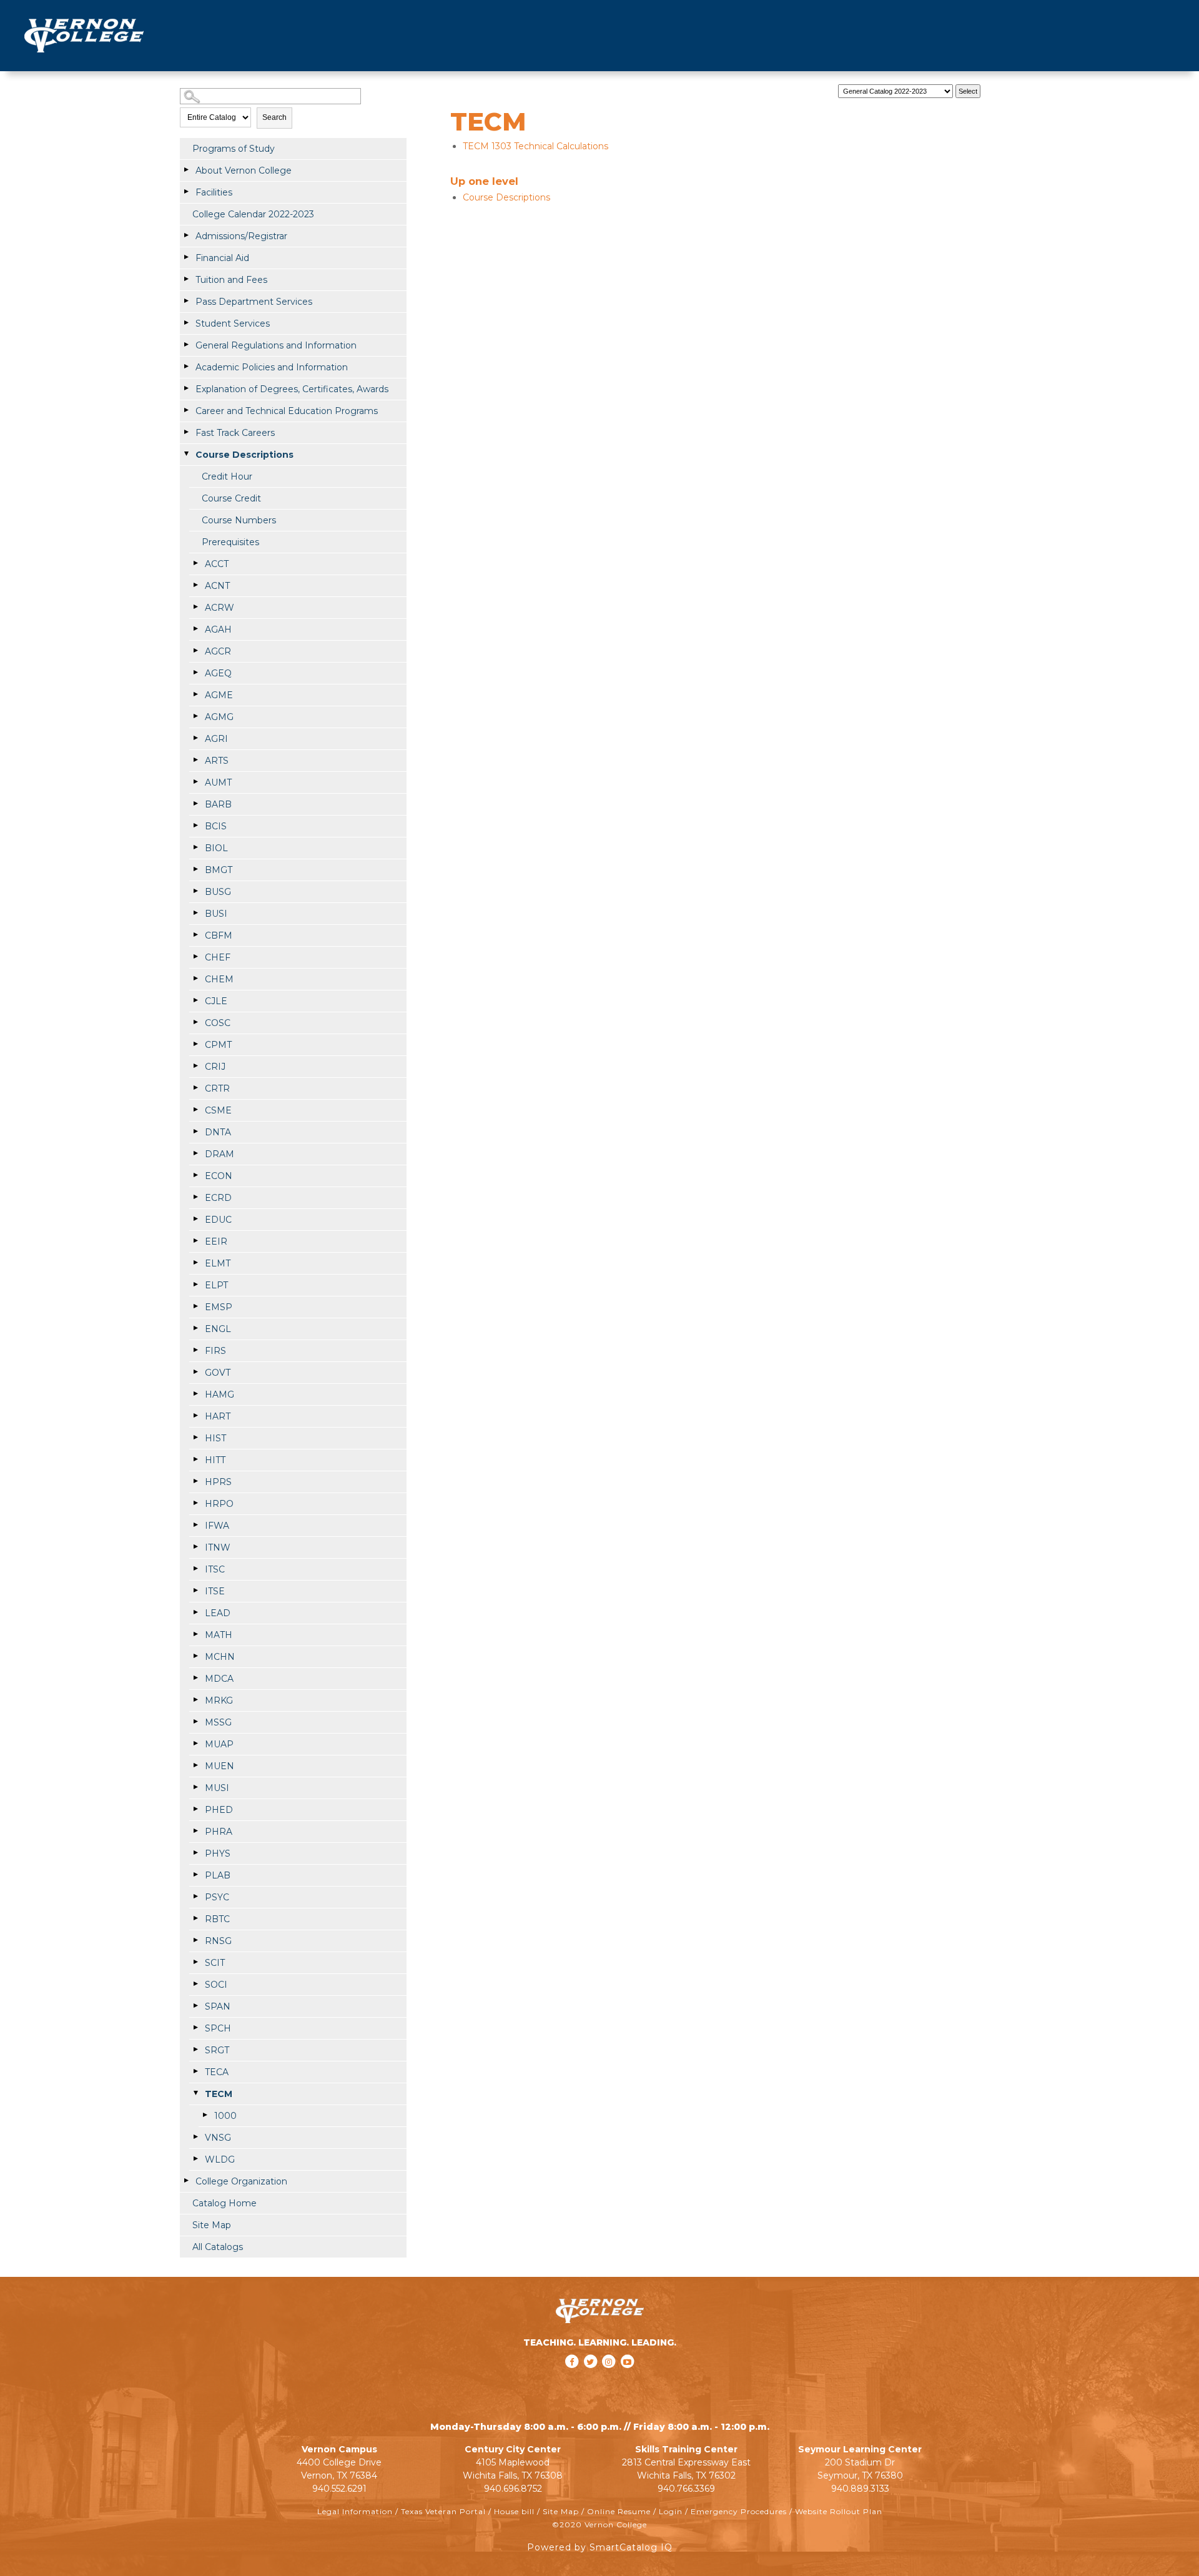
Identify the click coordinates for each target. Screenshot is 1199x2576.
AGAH (218, 629)
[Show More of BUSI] (195, 913)
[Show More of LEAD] (195, 1612)
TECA (217, 2072)
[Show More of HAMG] (195, 1394)
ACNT (217, 586)
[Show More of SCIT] (195, 1962)
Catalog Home (225, 2203)
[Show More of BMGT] (195, 869)
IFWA (217, 1526)
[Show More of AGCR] (195, 651)
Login (671, 2511)
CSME (218, 1110)
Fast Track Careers (235, 433)
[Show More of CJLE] (195, 1000)
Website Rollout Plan (839, 2511)
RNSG (218, 1941)
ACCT (217, 564)
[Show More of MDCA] (195, 1678)
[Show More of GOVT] (195, 1372)
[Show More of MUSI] (195, 1787)
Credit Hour (227, 476)
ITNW (218, 1547)
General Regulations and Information (276, 345)
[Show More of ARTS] (195, 760)
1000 (225, 2116)
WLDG (220, 2159)
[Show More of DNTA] (195, 1132)
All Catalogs (218, 2247)
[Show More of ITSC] (195, 1569)
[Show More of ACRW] (195, 607)
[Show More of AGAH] (195, 629)
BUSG (218, 892)
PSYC (217, 1897)
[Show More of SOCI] (195, 1984)
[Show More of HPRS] (195, 1481)
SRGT (217, 2050)
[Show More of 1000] (205, 2115)
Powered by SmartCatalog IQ (600, 2547)
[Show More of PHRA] (195, 1831)
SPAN (218, 2006)
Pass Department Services (254, 302)
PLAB (218, 1875)
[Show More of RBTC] (195, 1918)
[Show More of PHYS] (195, 1853)
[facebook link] (573, 2378)
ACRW (220, 608)
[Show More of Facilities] (186, 192)
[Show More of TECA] (195, 2071)
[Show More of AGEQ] (195, 673)
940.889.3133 (860, 2489)
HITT (215, 1460)
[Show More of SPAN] (195, 2006)
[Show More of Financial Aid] (186, 257)
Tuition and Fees (231, 280)
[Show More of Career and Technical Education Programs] (186, 410)
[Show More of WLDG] (195, 2159)
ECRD (218, 1198)
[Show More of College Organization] (186, 2181)
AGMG (219, 717)
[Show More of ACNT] (195, 585)
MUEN (220, 1766)
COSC (218, 1023)
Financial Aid (222, 258)
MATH (219, 1635)
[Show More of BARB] (195, 804)
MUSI (217, 1788)
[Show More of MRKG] (195, 1700)
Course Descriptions (244, 455)
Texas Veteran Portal (443, 2511)
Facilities (214, 192)
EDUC (218, 1220)
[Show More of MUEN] (195, 1765)
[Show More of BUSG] (195, 891)
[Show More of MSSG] (195, 1722)
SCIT (215, 1963)
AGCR (218, 651)
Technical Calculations (535, 146)
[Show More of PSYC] (195, 1897)
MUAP (219, 1744)
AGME (219, 695)
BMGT (219, 870)
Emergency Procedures (739, 2511)
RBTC (217, 1919)
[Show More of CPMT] (195, 1044)
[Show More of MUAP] (195, 1744)
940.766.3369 (686, 2489)
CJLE (216, 1001)
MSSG (218, 1722)
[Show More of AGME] (195, 694)
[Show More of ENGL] (195, 1328)
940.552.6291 (339, 2489)
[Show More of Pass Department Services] (186, 301)
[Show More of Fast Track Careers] (186, 432)
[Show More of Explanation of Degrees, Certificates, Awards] (186, 388)
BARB (218, 804)
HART (218, 1416)
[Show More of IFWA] (195, 1525)
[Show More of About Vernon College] (186, 170)
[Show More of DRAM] (195, 1153)
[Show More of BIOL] (195, 847)
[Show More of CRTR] (195, 1088)
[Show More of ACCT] (195, 563)
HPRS (218, 1482)
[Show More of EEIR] (195, 1241)
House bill (514, 2511)
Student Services (233, 323)
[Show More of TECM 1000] (195, 2093)
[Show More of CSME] (195, 1110)
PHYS (218, 1853)
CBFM (219, 935)
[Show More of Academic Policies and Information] (186, 367)
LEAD (218, 1613)
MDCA (219, 1679)
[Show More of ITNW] (195, 1547)
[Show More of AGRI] (195, 738)
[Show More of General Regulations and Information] (186, 345)
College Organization (241, 2181)
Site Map (212, 2225)
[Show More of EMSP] (195, 1306)
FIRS (215, 1351)
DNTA (218, 1132)
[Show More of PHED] (195, 1809)
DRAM (220, 1154)
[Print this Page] (997, 88)
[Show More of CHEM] (195, 979)
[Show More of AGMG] (195, 716)
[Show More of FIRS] (195, 1350)
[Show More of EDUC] (195, 1219)
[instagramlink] (610, 2378)
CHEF (218, 957)
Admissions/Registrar (241, 236)
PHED (219, 1810)
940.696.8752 (513, 2489)
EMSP (219, 1307)
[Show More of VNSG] (195, 2137)
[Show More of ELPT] (195, 1285)
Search (274, 117)
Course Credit (231, 498)
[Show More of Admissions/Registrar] (186, 235)
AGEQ (218, 673)
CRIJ (215, 1067)
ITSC (215, 1569)
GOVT (218, 1373)
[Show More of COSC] (195, 1022)
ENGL (218, 1329)
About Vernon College (244, 170)
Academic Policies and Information (272, 367)
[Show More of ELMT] (195, 1263)
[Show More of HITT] (195, 1459)
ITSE (215, 1591)
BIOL (216, 848)
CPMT (218, 1045)
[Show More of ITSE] (195, 1591)
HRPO (219, 1504)
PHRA (219, 1832)
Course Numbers (239, 520)
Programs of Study (234, 149)
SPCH (218, 2028)
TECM (219, 2094)
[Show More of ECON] (195, 1175)
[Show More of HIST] (195, 1438)
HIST (215, 1438)
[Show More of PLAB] (195, 1875)
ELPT (216, 1285)
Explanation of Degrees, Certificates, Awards (292, 389)
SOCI (216, 1985)
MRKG (219, 1700)
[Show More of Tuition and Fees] (186, 279)
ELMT (218, 1263)
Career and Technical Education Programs (287, 411)
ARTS (217, 761)
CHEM (219, 979)
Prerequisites (230, 542)
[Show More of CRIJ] (195, 1066)
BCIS (216, 826)
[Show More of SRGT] (195, 2050)
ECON (219, 1176)
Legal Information (355, 2511)
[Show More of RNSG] (195, 1940)
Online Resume (619, 2511)
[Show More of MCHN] (195, 1656)
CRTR (217, 1088)
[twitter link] (591, 2378)
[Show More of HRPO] (195, 1503)
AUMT (218, 782)
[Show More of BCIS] (195, 826)
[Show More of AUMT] (195, 782)
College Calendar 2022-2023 (253, 214)
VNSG (218, 2138)
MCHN (220, 1657)
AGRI (216, 739)
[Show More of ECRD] (195, 1197)
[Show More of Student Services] (186, 323)
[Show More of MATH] (195, 1634)
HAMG (220, 1394)
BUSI (216, 914)
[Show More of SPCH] (195, 2028)
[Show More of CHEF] (195, 957)
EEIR (216, 1241)
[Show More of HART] (195, 1416)
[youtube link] (628, 2378)
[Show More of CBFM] (195, 935)
